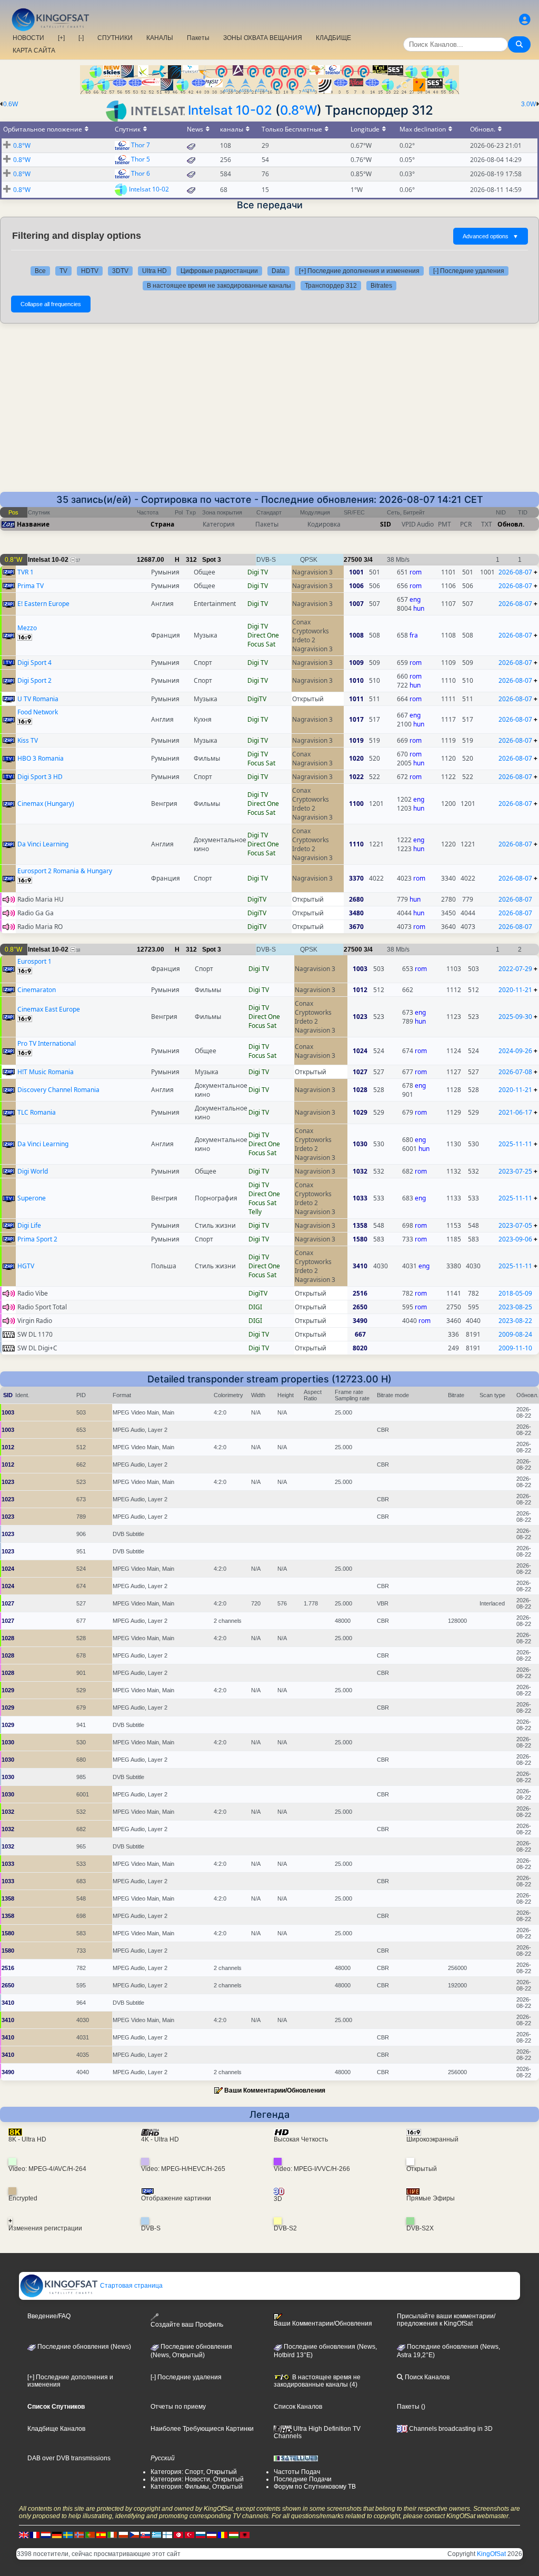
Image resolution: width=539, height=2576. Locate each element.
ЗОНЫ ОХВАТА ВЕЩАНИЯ (263, 38)
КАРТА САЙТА (34, 50)
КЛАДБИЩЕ (333, 38)
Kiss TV (28, 740)
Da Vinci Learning (43, 844)
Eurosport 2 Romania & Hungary (65, 871)
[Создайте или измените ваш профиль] (525, 20)
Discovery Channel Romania (58, 1090)
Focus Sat (261, 644)
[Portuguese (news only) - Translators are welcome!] (90, 2534)
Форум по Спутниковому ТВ (315, 2487)
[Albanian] (245, 2534)
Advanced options (491, 236)
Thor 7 (141, 145)
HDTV (90, 271)
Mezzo (27, 628)
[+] (61, 38)
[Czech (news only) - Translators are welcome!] (134, 2534)
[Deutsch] (57, 2534)
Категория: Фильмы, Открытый (197, 2487)
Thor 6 (141, 173)
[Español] (101, 2534)
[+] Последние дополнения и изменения (359, 271)
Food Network (38, 712)
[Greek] (156, 2534)
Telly (255, 1212)
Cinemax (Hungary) (46, 804)
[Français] (35, 2534)
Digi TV (258, 572)
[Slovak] (145, 2534)
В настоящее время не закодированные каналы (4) (317, 2381)
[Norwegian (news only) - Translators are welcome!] (79, 2534)
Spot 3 (212, 560)
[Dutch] (46, 2534)
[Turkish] (189, 2534)
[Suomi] (167, 2534)
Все (40, 271)
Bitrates (381, 286)
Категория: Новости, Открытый (197, 2479)
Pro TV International (47, 1043)
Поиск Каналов (426, 2377)
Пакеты (198, 38)
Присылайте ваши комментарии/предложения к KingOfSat (446, 2320)
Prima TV (31, 586)
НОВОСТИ (28, 38)
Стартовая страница (131, 2286)
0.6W (11, 104)
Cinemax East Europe (49, 1009)
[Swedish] (68, 2534)
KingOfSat (491, 2554)
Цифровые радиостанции (219, 271)
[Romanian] (223, 2534)
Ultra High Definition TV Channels (317, 2432)
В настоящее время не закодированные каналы (219, 286)
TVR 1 (26, 572)
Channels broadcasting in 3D (450, 2429)
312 (191, 560)
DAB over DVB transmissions (69, 2458)
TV (63, 271)
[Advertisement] (269, 413)
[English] (24, 2534)
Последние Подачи (303, 2479)
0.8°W (298, 110)
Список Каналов (298, 2407)
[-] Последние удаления (469, 271)
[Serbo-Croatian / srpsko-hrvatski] (212, 2534)
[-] (81, 38)
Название (33, 524)
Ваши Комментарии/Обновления (275, 2090)
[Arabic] (178, 2534)
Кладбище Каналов (56, 2429)
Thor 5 (141, 159)
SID (386, 524)
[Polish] (123, 2534)
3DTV (120, 271)
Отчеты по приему (178, 2407)
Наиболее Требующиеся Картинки (202, 2429)
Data (278, 271)
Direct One (263, 635)
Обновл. (511, 524)
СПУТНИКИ (115, 38)
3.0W (528, 104)
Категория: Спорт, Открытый (194, 2472)
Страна (162, 524)
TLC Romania (37, 1112)
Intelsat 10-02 (230, 110)
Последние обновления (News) (83, 2347)
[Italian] (112, 2534)
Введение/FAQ (49, 2316)
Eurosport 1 (34, 961)
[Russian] (201, 2534)
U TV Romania (38, 699)
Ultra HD (154, 271)
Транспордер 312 (331, 286)
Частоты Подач (297, 2472)
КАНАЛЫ (160, 38)
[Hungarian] (234, 2534)
